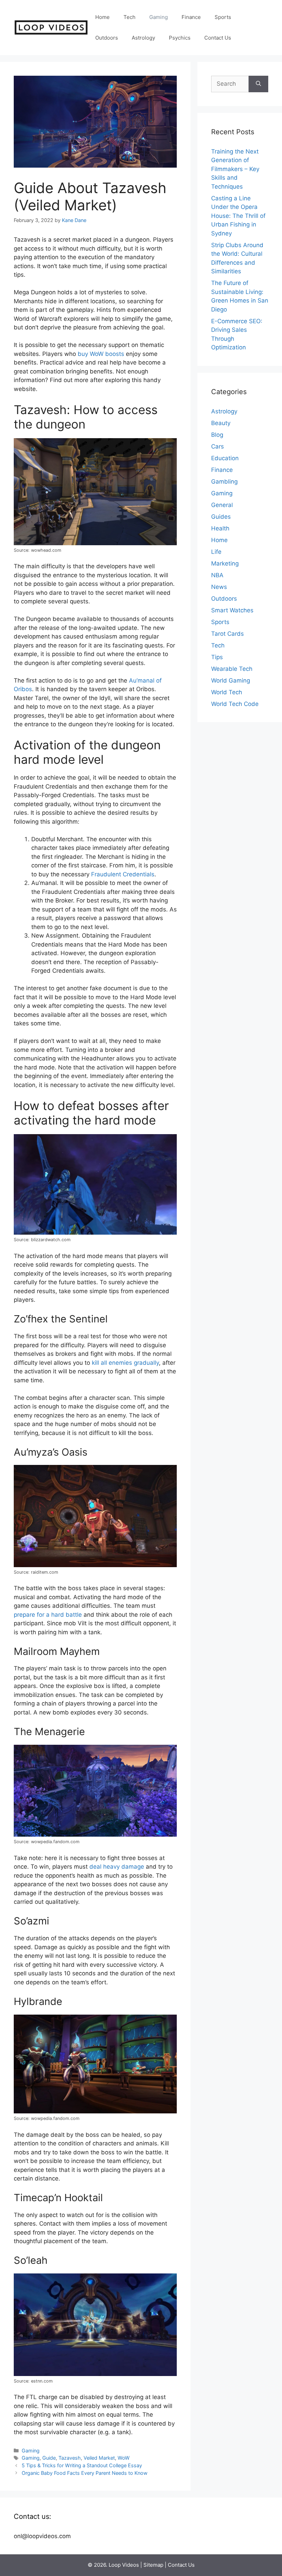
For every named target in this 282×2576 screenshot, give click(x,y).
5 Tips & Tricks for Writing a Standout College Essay (82, 2465)
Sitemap (153, 2565)
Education (225, 458)
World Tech (227, 692)
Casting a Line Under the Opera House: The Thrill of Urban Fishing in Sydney (238, 216)
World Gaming (231, 680)
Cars (218, 446)
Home (102, 17)
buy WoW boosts (101, 354)
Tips (217, 657)
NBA (217, 575)
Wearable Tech (232, 669)
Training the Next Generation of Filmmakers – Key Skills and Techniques (235, 169)
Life (216, 552)
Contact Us (218, 38)
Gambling (224, 482)
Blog (217, 435)
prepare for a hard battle (48, 1615)
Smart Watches (232, 610)
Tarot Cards (227, 634)
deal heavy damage (117, 1867)
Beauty (221, 423)
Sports (223, 17)
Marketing (225, 563)
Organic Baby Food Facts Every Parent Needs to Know (85, 2473)
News (219, 587)
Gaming (159, 17)
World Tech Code (235, 704)
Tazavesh (70, 2458)
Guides (221, 517)
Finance (191, 17)
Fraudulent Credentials (123, 874)
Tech (129, 17)
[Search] (258, 84)
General (222, 505)
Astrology (143, 38)
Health (220, 528)
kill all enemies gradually (125, 1363)
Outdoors (107, 38)
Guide (49, 2458)
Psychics (180, 38)
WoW (124, 2458)
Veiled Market (99, 2458)
